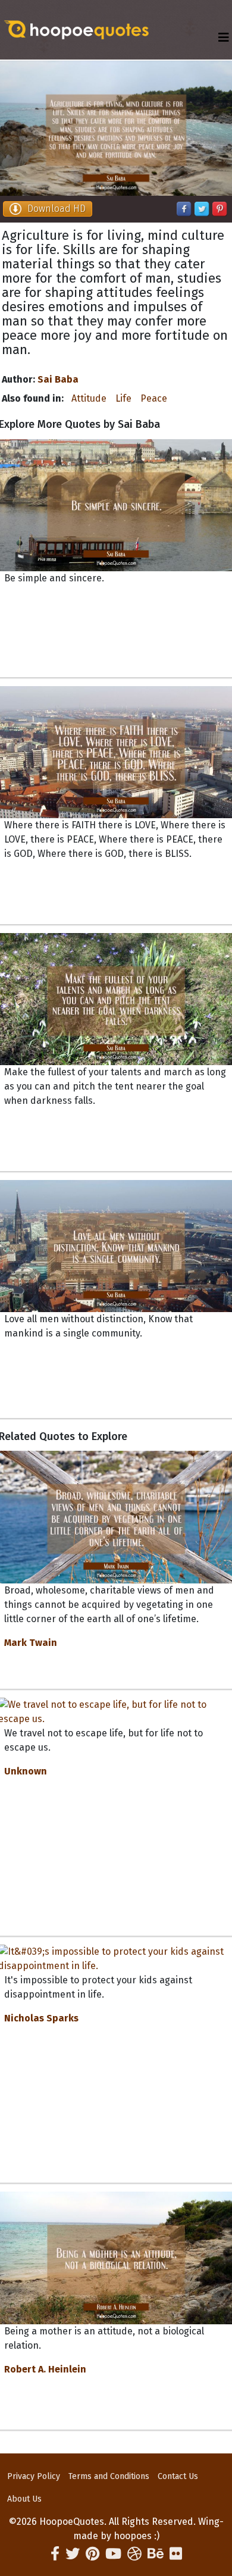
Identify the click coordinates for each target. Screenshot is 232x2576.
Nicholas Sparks (41, 2018)
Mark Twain (31, 1643)
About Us (24, 2499)
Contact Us (178, 2476)
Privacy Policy (34, 2476)
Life (123, 398)
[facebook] (55, 2554)
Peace (154, 398)
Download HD (57, 209)
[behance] (156, 2554)
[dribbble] (134, 2554)
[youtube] (113, 2554)
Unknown (26, 1771)
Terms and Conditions (109, 2476)
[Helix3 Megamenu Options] (224, 38)
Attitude (89, 398)
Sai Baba (58, 379)
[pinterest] (93, 2554)
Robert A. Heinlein (45, 2369)
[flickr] (176, 2554)
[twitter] (73, 2554)
